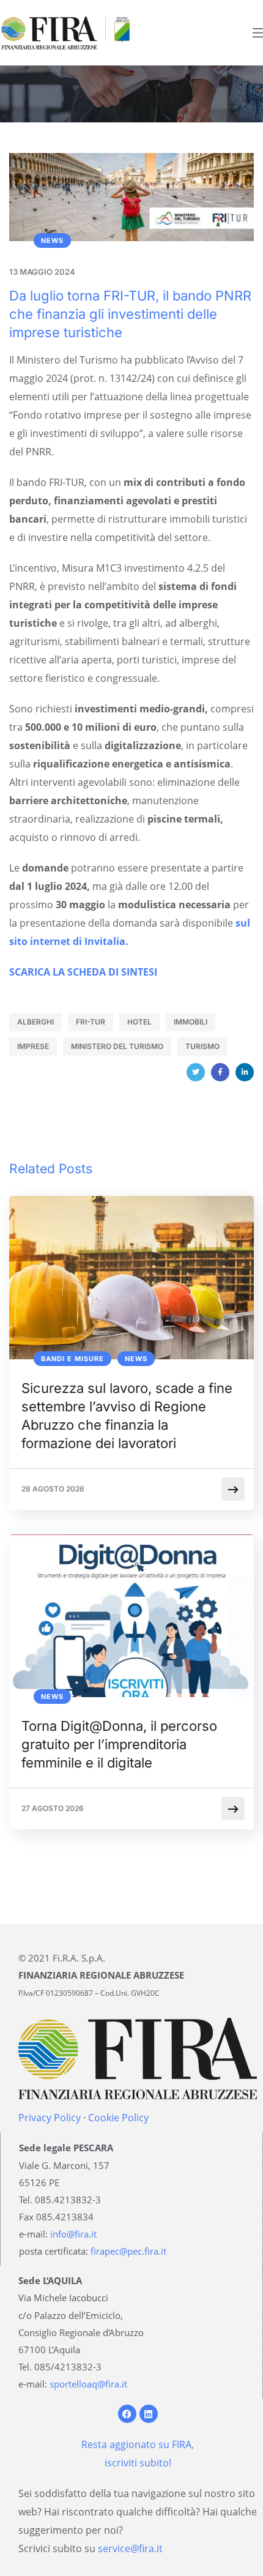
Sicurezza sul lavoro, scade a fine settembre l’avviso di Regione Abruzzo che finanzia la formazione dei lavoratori (127, 1416)
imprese (33, 1046)
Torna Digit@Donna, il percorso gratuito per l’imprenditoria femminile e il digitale (119, 1744)
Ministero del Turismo (117, 1046)
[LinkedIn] (245, 1072)
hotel (139, 1022)
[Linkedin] (149, 2414)
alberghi (35, 1022)
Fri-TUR (91, 1022)
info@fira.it (73, 2234)
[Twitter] (196, 1072)
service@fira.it (130, 2548)
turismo (202, 1046)
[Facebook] (220, 1072)
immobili (191, 1022)
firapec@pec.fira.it (128, 2251)
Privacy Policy (50, 2118)
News (52, 241)
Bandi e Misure (72, 1359)
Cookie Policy (118, 2118)
